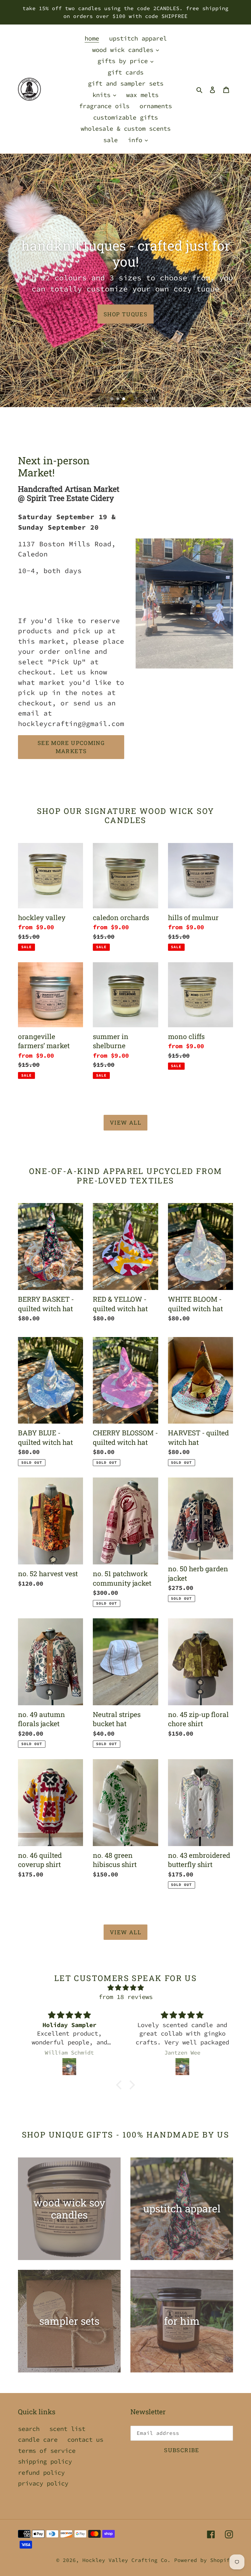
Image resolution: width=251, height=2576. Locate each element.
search (29, 2429)
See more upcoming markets (71, 747)
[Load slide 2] (118, 399)
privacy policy (43, 2483)
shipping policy (45, 2461)
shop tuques (125, 314)
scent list (67, 2429)
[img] (125, 1988)
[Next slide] (136, 398)
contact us (85, 2439)
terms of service (47, 2451)
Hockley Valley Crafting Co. (126, 2560)
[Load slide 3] (124, 399)
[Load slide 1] (112, 399)
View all (125, 1123)
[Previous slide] (99, 398)
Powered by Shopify (204, 2560)
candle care (38, 2439)
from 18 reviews (126, 1997)
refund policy (41, 2472)
